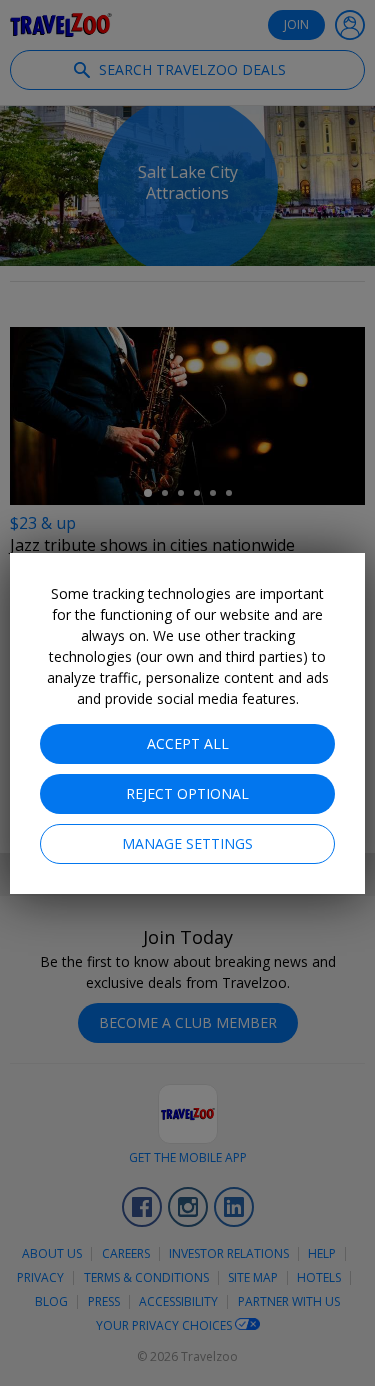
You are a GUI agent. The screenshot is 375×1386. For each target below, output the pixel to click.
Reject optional (187, 793)
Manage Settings (187, 843)
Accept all (188, 743)
